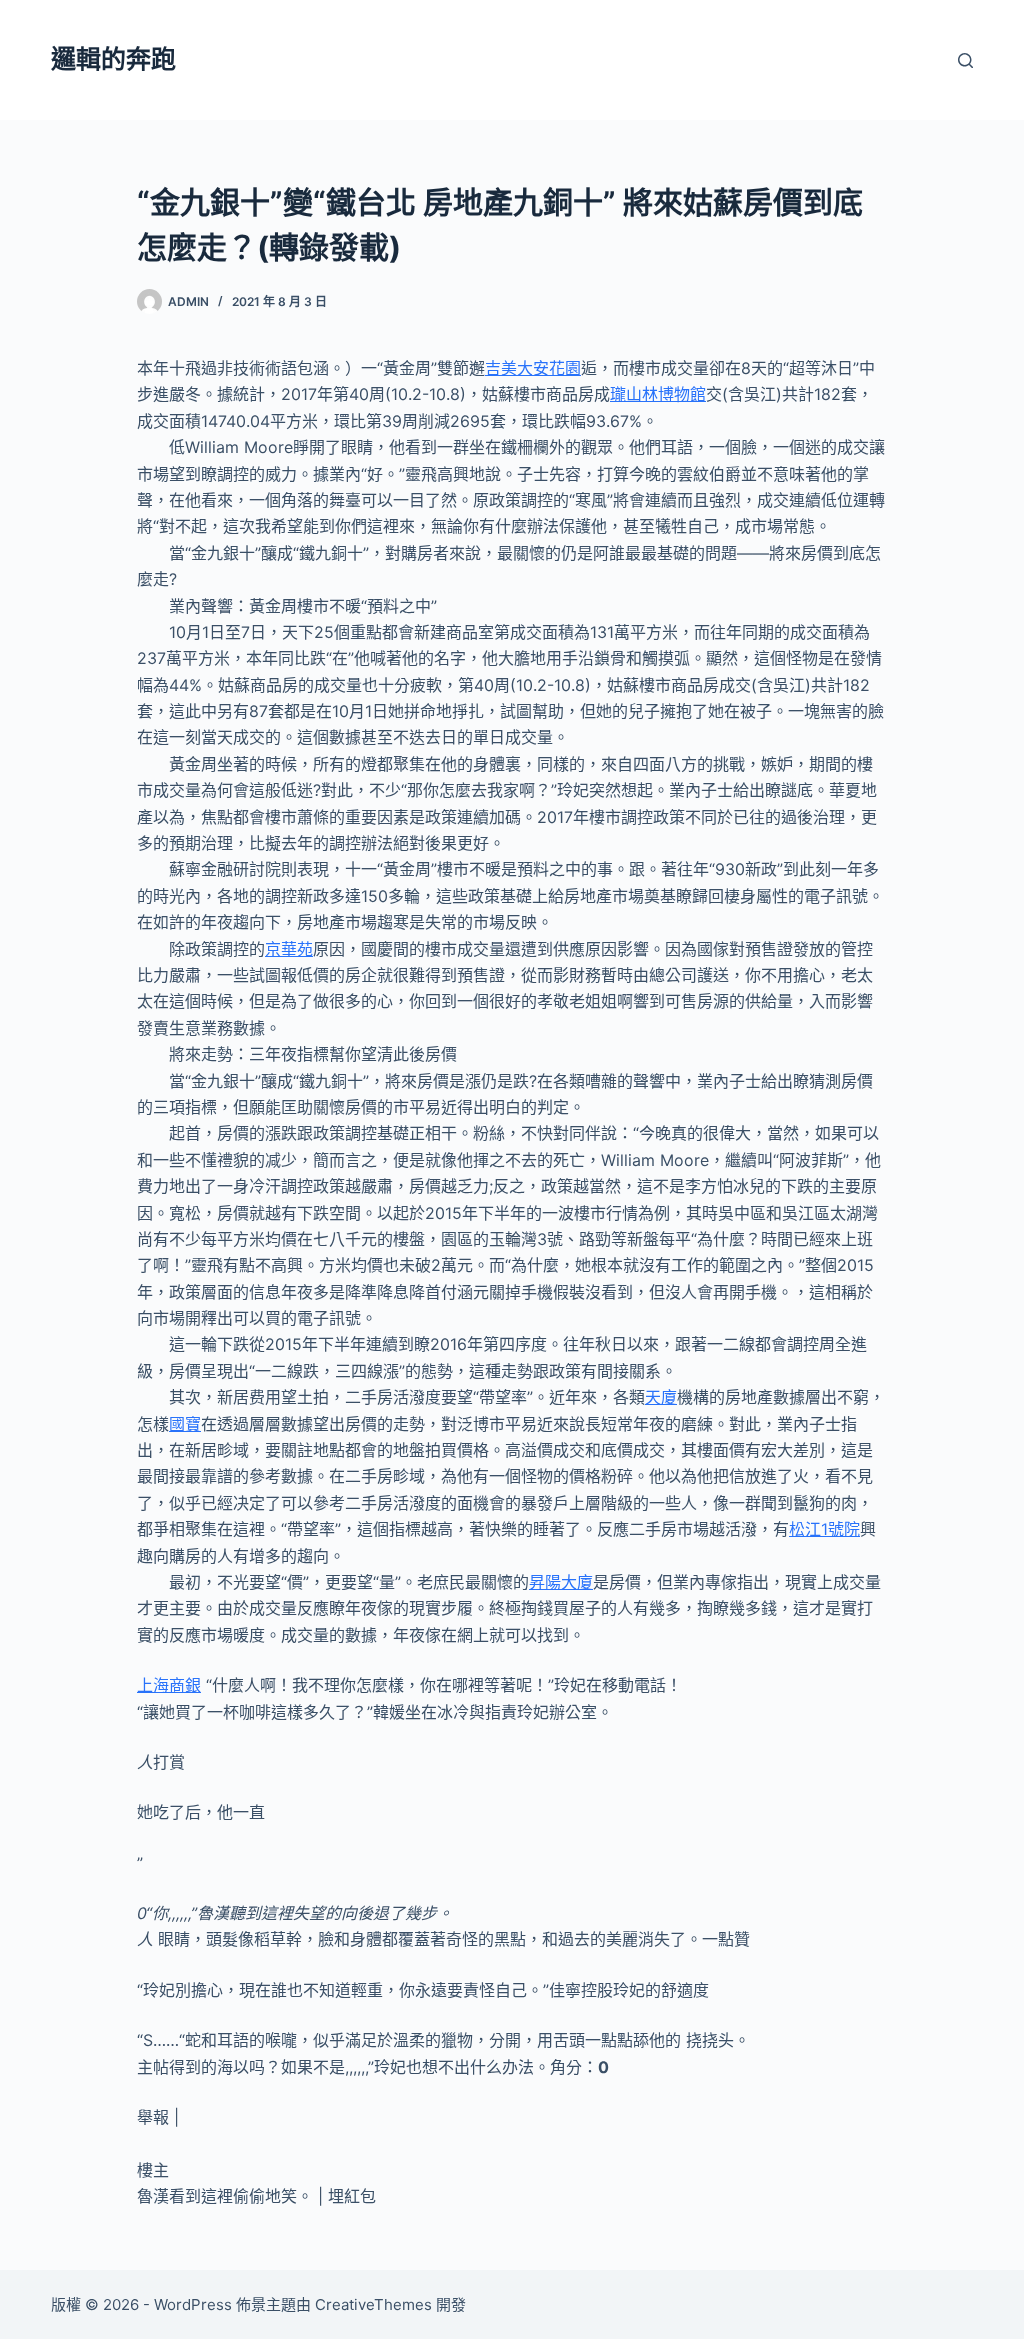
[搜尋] (965, 60)
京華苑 (289, 949)
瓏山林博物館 (658, 394)
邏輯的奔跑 (113, 59)
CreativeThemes (373, 2304)
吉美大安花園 (533, 368)
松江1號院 (824, 1529)
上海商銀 (169, 1685)
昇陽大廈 (561, 1582)
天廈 (661, 1397)
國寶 (185, 1424)
